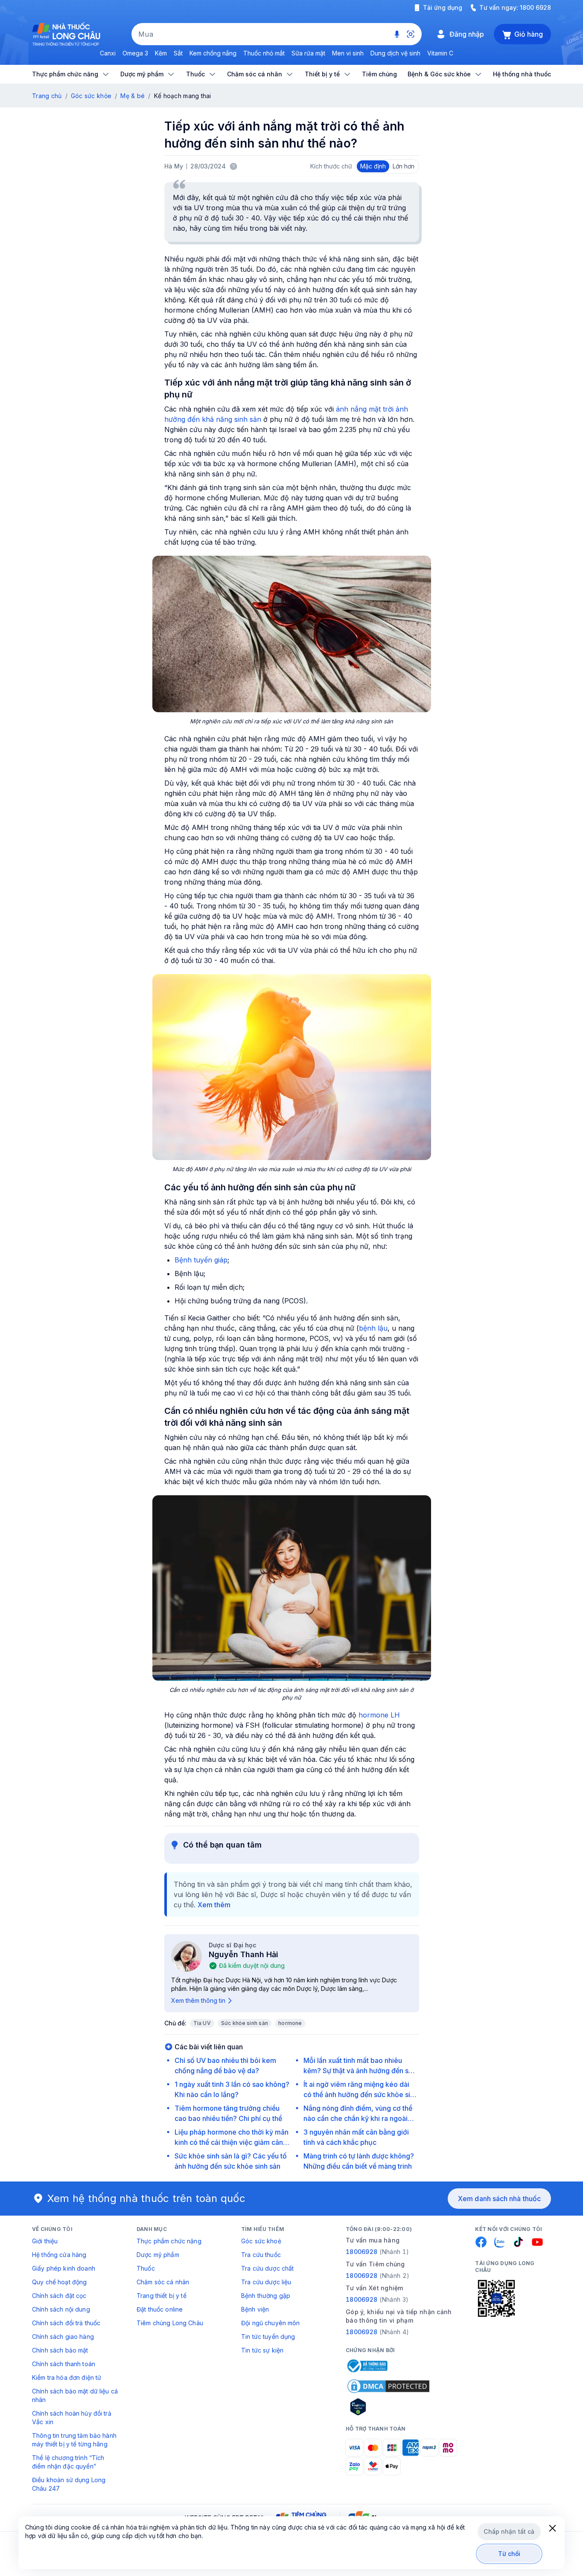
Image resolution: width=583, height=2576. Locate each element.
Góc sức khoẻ (261, 2241)
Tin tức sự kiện (262, 2350)
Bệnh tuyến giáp (201, 1260)
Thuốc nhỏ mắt (264, 53)
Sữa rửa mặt (308, 53)
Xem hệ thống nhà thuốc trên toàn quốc (146, 2198)
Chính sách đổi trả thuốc (66, 2323)
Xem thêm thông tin (198, 2000)
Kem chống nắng (213, 53)
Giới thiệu (45, 2241)
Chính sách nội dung (61, 2309)
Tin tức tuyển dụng (268, 2337)
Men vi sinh (348, 53)
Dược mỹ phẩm (158, 2255)
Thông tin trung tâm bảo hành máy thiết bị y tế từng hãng (74, 2440)
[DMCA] (388, 2386)
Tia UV (202, 2023)
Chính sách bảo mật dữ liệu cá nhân (75, 2395)
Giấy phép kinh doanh (64, 2268)
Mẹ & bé (133, 96)
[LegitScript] (388, 2407)
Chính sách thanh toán (64, 2364)
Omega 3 (135, 53)
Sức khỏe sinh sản (245, 2023)
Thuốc (146, 2268)
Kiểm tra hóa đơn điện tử (67, 2377)
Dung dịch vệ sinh (395, 53)
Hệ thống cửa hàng (59, 2255)
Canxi (108, 53)
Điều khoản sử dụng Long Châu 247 (69, 2484)
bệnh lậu (373, 1328)
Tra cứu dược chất (267, 2268)
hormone (290, 2023)
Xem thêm (214, 1905)
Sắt (178, 53)
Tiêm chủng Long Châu (170, 2323)
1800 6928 (535, 7)
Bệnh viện (255, 2309)
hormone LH (379, 1715)
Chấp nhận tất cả (509, 2531)
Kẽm (161, 53)
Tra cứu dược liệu (266, 2282)
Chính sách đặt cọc (59, 2296)
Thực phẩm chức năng (169, 2241)
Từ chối (509, 2554)
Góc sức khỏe (91, 96)
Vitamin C (440, 53)
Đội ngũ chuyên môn (271, 2323)
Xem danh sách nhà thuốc (499, 2199)
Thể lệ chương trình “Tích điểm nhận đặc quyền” (68, 2462)
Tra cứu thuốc (261, 2255)
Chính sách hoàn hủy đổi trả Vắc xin (72, 2418)
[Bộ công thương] (367, 2366)
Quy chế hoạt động (59, 2282)
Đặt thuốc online (160, 2309)
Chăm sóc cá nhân (163, 2282)
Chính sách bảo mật (60, 2350)
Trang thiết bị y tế (162, 2296)
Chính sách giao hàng (63, 2337)
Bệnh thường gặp (266, 2296)
